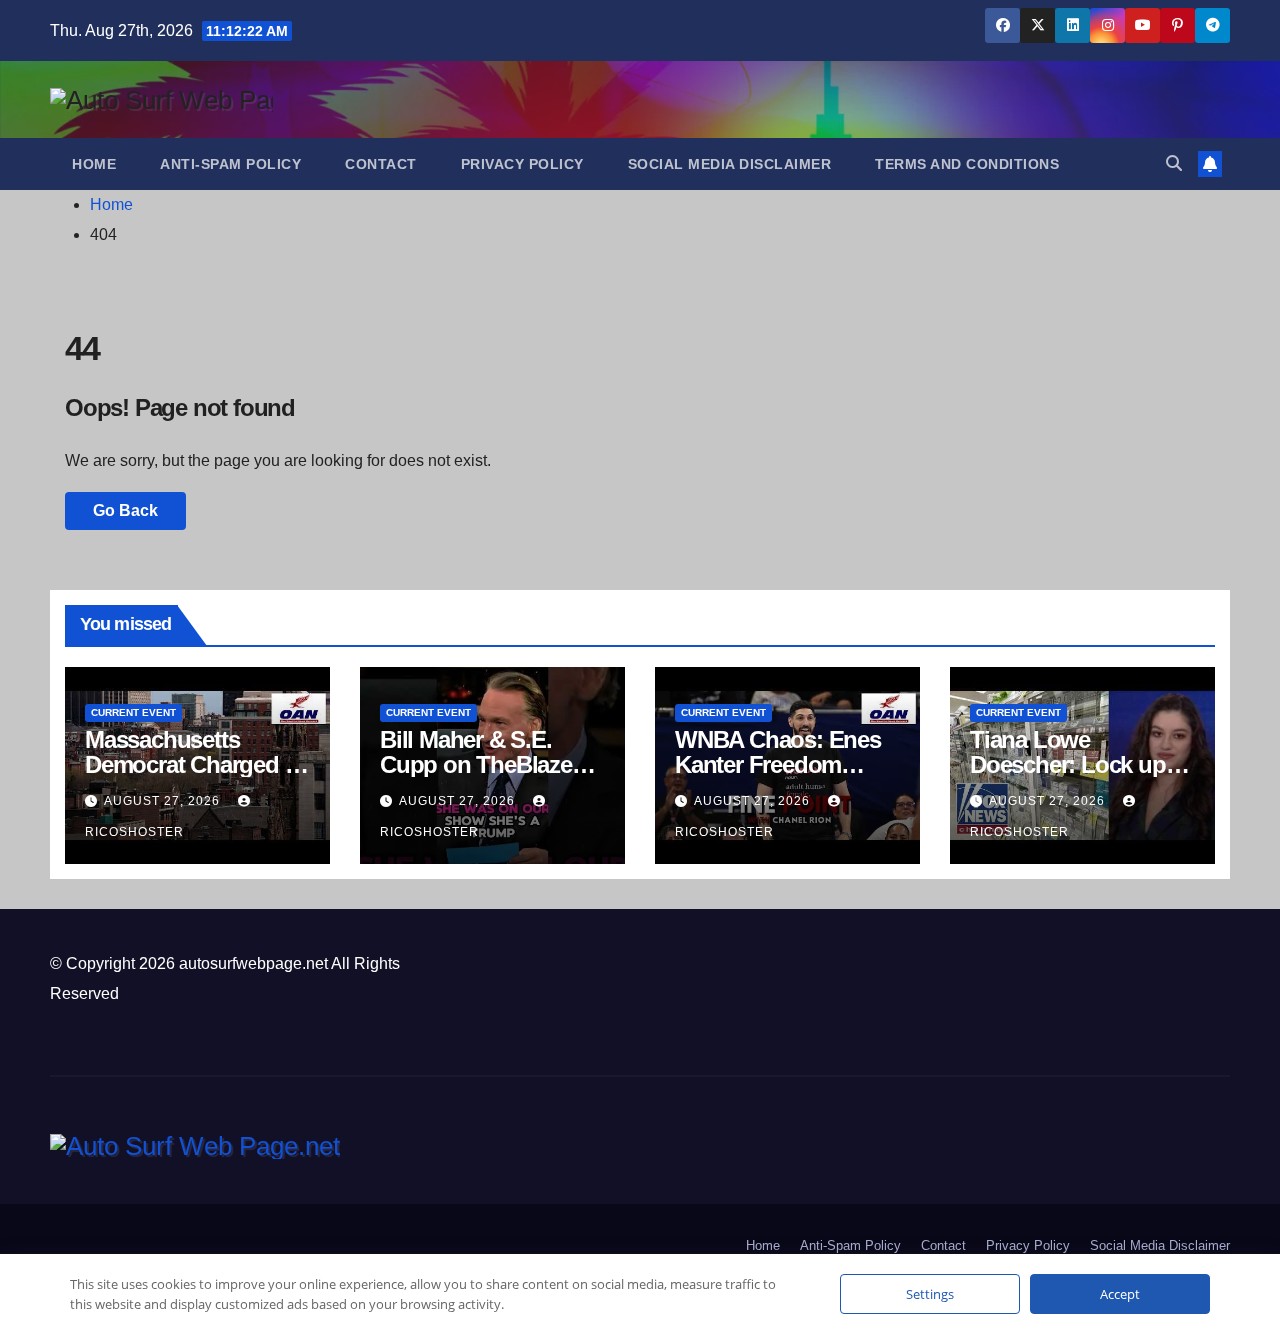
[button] (1174, 163)
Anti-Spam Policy (230, 164)
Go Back (125, 510)
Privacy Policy (522, 164)
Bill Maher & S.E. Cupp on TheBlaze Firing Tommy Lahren (491, 764)
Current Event (133, 712)
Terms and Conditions (967, 164)
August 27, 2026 (164, 801)
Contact (381, 164)
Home (94, 164)
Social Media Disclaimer (730, 164)
